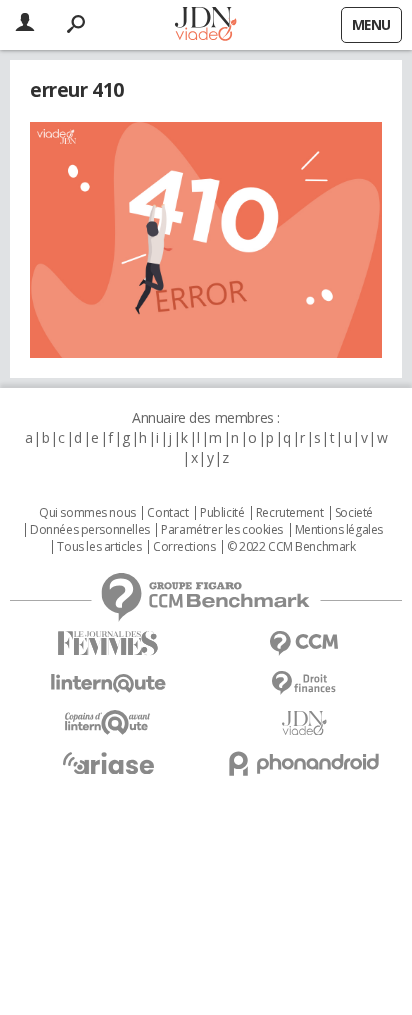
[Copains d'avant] (108, 722)
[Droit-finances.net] (304, 683)
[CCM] (304, 643)
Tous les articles (99, 547)
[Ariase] (108, 763)
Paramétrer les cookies (222, 530)
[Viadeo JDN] (304, 723)
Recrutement (289, 513)
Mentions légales (339, 530)
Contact (167, 513)
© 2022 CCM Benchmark (291, 547)
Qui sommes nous (87, 513)
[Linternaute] (108, 683)
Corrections (184, 547)
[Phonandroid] (304, 763)
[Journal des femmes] (108, 643)
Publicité (222, 513)
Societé (354, 513)
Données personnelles (90, 530)
